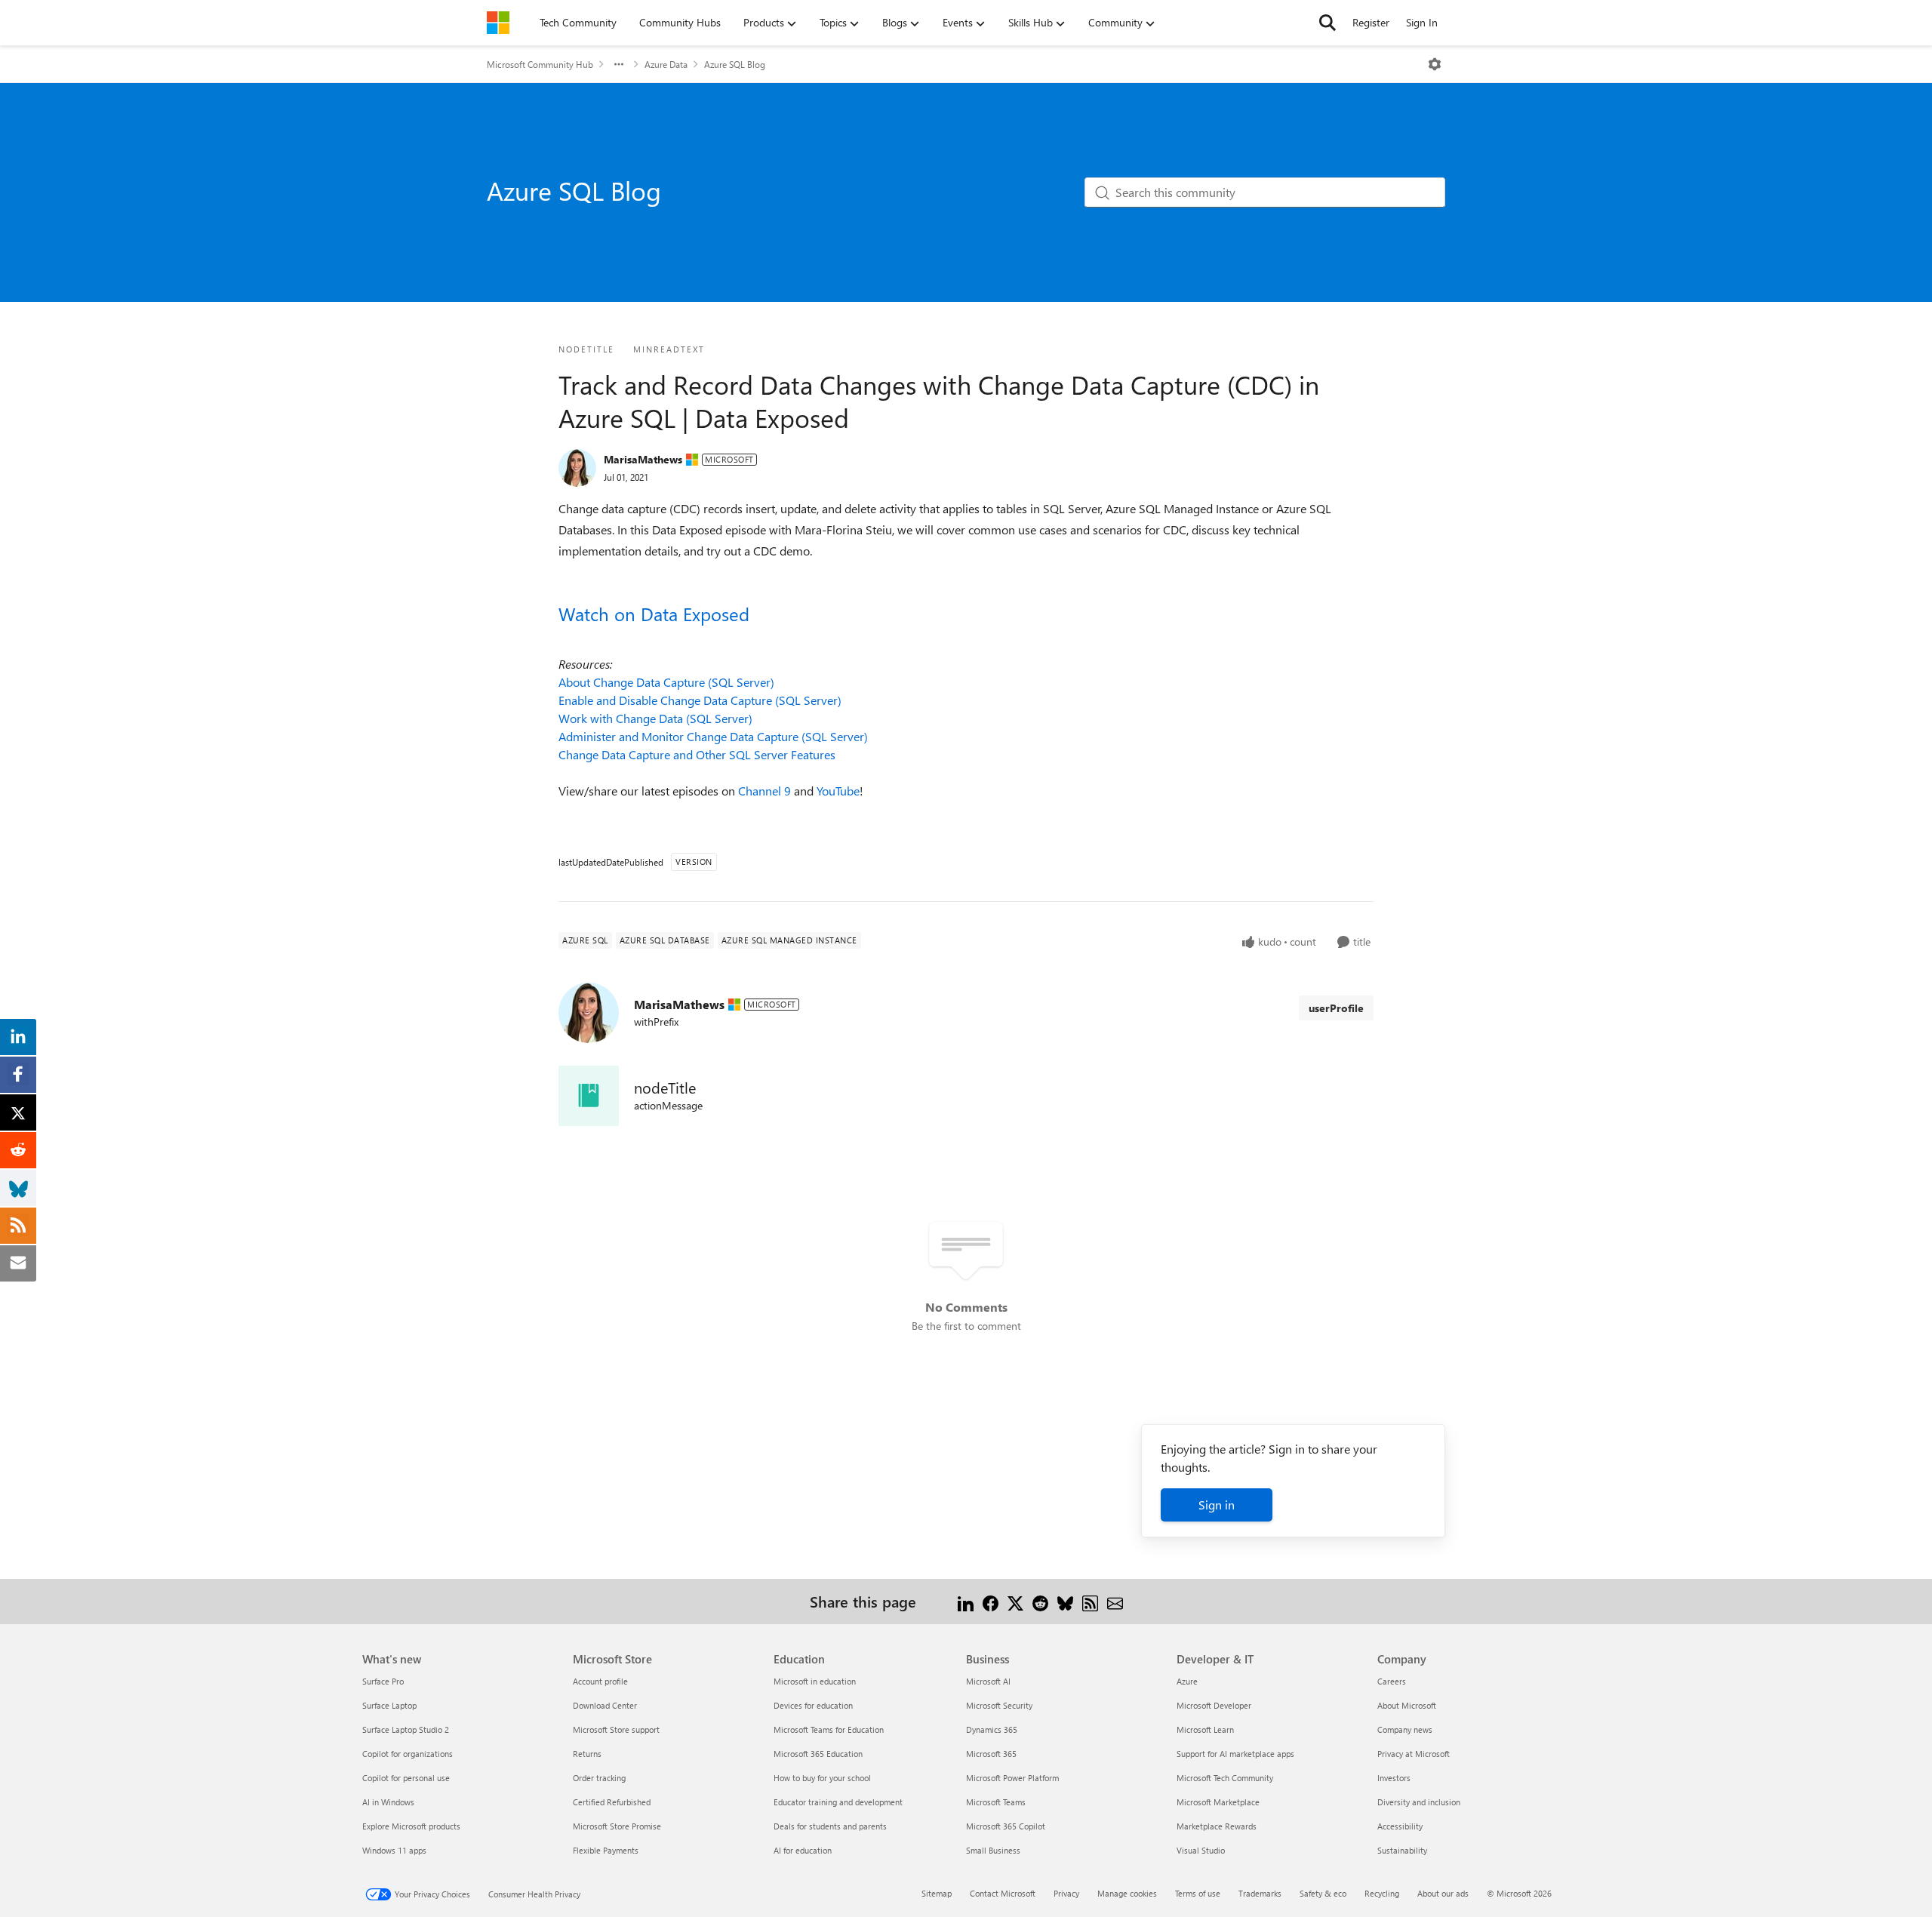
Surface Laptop (389, 1705)
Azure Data (666, 64)
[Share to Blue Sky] (1065, 1601)
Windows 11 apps (394, 1850)
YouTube (838, 791)
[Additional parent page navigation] (619, 64)
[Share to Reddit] (1040, 1601)
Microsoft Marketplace (1218, 1802)
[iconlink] (589, 1096)
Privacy (1066, 1893)
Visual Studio (1201, 1850)
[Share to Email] (1115, 1601)
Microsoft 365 (991, 1754)
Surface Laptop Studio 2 (406, 1729)
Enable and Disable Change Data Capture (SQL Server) (700, 700)
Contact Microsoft (1003, 1893)
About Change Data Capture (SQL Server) (666, 682)
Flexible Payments (606, 1850)
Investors (1394, 1778)
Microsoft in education (815, 1681)
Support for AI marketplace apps (1235, 1754)
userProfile (1336, 1008)
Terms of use (1198, 1893)
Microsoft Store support (616, 1729)
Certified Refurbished (612, 1802)
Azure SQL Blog (735, 64)
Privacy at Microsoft (1414, 1754)
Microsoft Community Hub (540, 64)
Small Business (993, 1850)
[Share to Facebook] (991, 1601)
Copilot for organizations (408, 1754)
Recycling (1382, 1893)
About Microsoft (1407, 1705)
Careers (1392, 1681)
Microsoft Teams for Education (829, 1729)
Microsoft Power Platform (1012, 1778)
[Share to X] (1015, 1601)
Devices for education (813, 1705)
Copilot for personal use (406, 1778)
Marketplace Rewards (1217, 1826)
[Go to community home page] (498, 23)
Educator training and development (838, 1802)
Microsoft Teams (996, 1802)
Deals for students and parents (830, 1826)
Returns (587, 1754)
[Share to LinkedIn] (966, 1601)
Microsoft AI (988, 1681)
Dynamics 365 (992, 1729)
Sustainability (1402, 1850)
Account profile (600, 1681)
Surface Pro (383, 1681)
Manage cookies (1127, 1893)
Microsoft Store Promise (617, 1826)
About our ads (1443, 1893)
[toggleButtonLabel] (1435, 64)
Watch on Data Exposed (654, 614)
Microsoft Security (999, 1705)
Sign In (1422, 22)
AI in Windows (388, 1802)
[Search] (1327, 23)
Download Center (605, 1705)
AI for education (803, 1850)
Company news (1405, 1729)
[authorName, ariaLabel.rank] (577, 468)
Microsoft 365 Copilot (1006, 1826)
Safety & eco (1323, 1893)
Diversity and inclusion (1419, 1802)
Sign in (1217, 1505)
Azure (1187, 1681)
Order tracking (599, 1778)
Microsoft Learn (1205, 1729)
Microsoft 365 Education (818, 1754)
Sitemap (937, 1893)
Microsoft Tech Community (1225, 1778)
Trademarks (1260, 1893)
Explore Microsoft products (411, 1826)
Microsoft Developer (1214, 1705)
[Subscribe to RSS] (1090, 1601)
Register (1371, 22)
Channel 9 (764, 791)
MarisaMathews (643, 459)
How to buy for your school (822, 1778)
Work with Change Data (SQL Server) (655, 718)
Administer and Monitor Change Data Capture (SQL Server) (713, 736)
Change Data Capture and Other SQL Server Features (697, 754)
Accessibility (1400, 1826)
